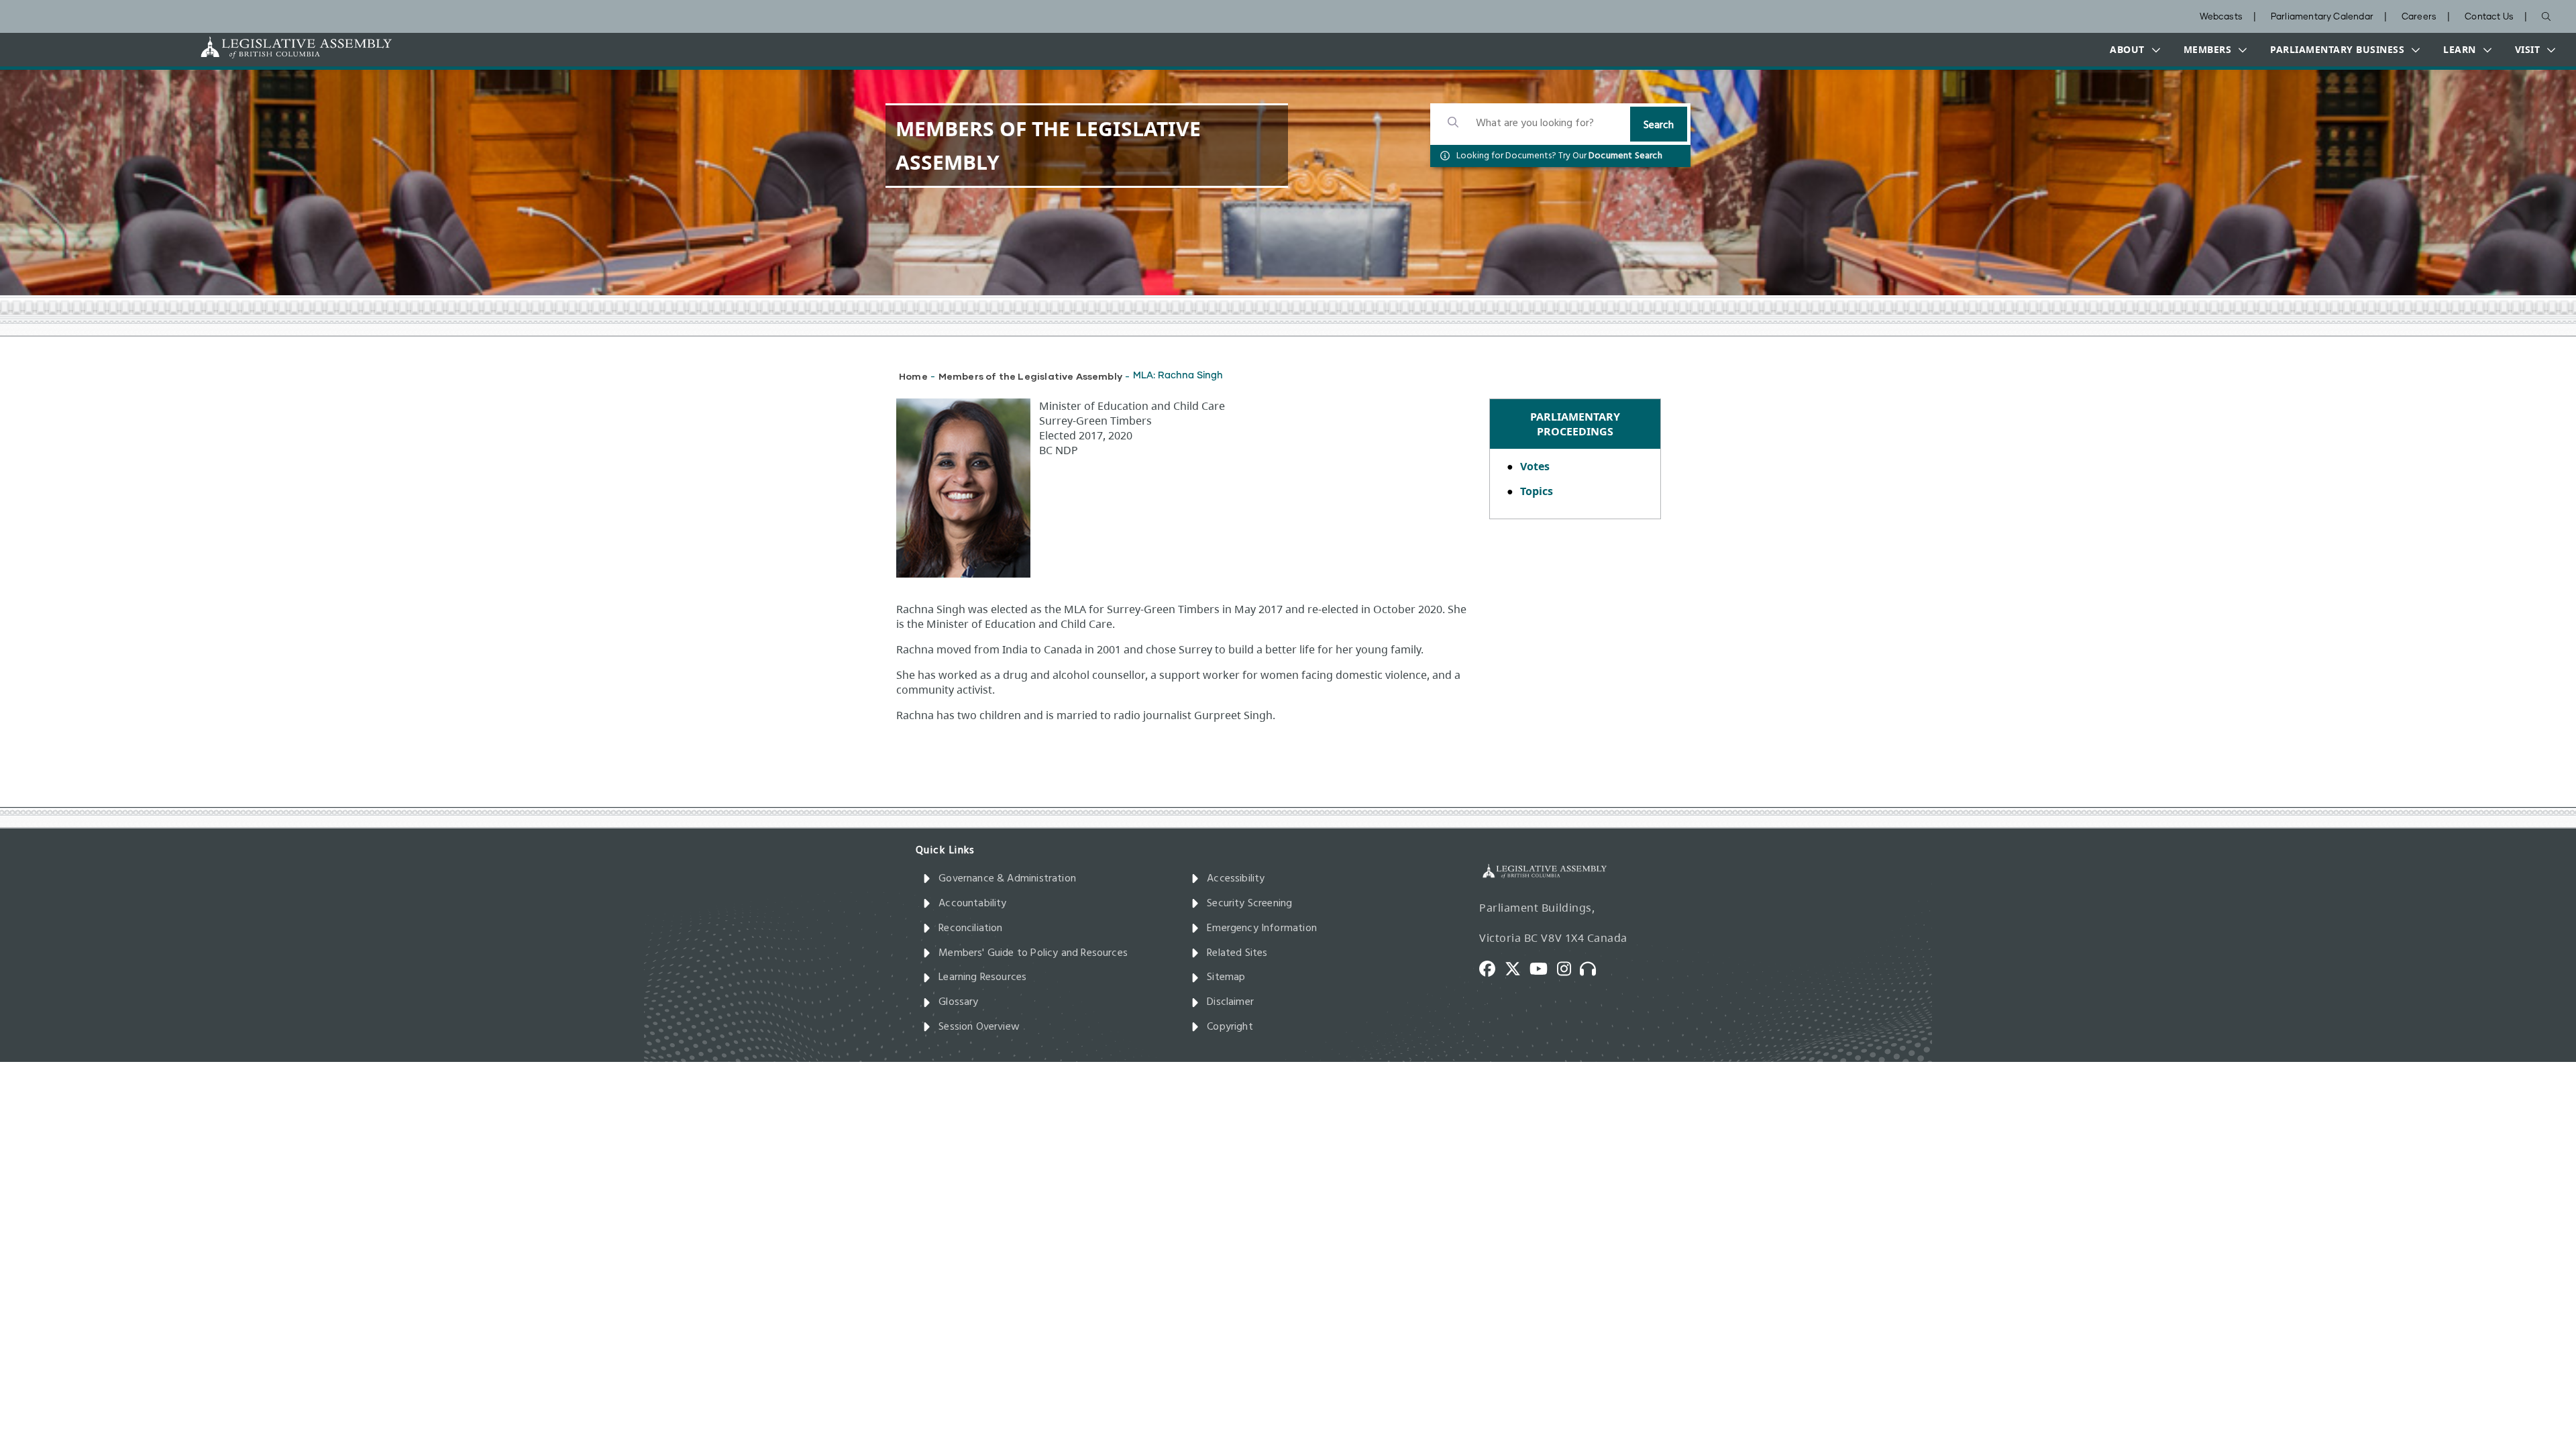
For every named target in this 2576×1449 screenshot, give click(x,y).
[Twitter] (1517, 968)
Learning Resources (982, 977)
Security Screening (1249, 904)
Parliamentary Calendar (2322, 17)
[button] (2132, 50)
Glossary (958, 1002)
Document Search (1625, 156)
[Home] (254, 47)
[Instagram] (1569, 968)
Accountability (973, 904)
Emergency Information (1262, 928)
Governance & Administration (1007, 879)
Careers (2419, 17)
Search (1659, 125)
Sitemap (1226, 977)
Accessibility (1236, 879)
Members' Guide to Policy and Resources (1033, 953)
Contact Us (2489, 17)
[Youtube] (1543, 968)
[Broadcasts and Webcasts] (1593, 968)
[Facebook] (1492, 968)
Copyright (1230, 1027)
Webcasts (2221, 17)
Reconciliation (971, 928)
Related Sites (1237, 953)
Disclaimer (1230, 1002)
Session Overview (979, 1027)
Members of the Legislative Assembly (1030, 376)
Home (913, 376)
